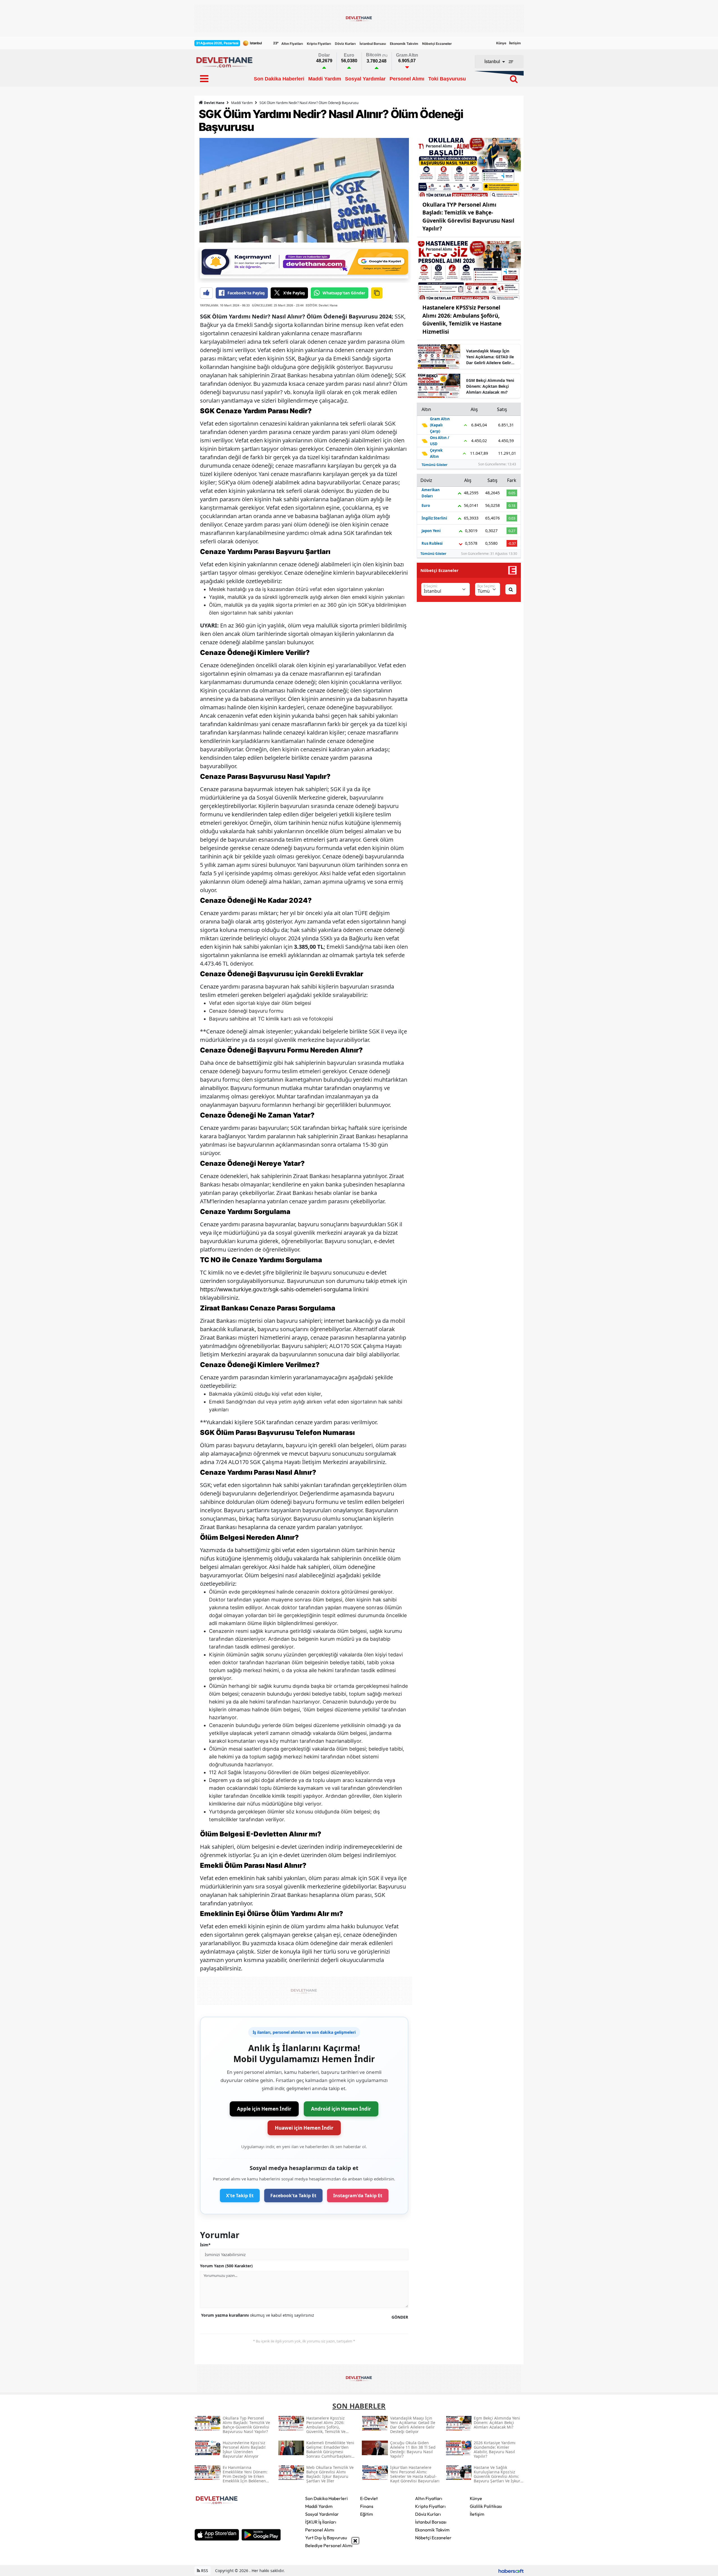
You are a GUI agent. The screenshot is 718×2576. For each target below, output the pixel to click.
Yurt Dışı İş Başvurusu (326, 2538)
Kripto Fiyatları (319, 44)
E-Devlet (369, 2498)
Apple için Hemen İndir (264, 2109)
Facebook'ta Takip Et (293, 2196)
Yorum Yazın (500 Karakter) (226, 2266)
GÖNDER (400, 2317)
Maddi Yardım (242, 103)
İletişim (515, 43)
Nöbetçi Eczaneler (437, 44)
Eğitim (367, 2514)
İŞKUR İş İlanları (321, 2522)
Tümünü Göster (434, 465)
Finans (367, 2506)
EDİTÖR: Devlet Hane (322, 305)
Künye (501, 43)
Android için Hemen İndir (341, 2109)
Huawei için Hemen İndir (304, 2128)
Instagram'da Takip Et (358, 2196)
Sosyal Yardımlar (322, 2514)
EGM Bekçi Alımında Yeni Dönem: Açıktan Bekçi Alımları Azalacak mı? (490, 386)
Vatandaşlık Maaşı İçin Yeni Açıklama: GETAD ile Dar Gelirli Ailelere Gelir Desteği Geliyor (490, 357)
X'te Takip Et (240, 2196)
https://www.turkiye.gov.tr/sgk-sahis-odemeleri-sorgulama (276, 1289)
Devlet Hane (214, 103)
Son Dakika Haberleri (326, 2498)
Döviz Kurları (345, 44)
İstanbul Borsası (373, 44)
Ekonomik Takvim (404, 44)
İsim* (205, 2245)
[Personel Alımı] (469, 167)
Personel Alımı (320, 2530)
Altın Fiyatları (292, 44)
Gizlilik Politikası (486, 2506)
